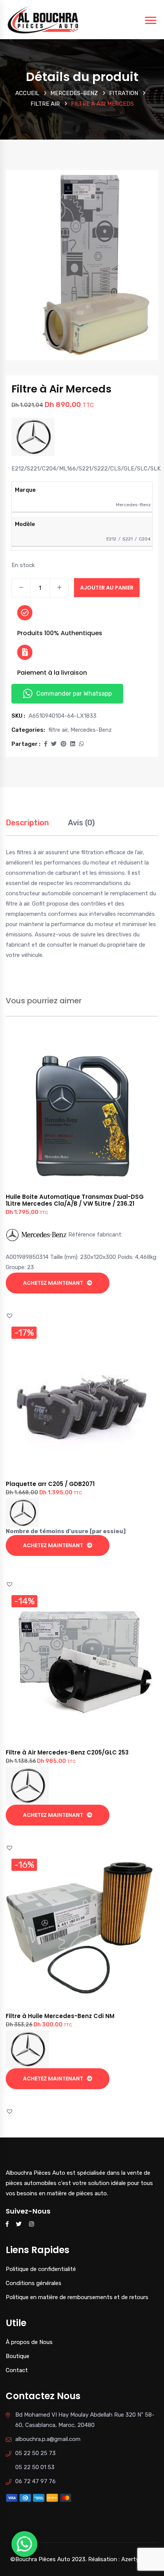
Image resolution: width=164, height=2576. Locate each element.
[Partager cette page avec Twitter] (54, 744)
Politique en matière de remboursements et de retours (77, 2297)
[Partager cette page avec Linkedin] (73, 744)
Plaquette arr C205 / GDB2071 (50, 1484)
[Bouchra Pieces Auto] (44, 19)
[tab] (27, 827)
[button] (46, 744)
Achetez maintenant (53, 1283)
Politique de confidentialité (41, 2269)
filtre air (45, 104)
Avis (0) (81, 823)
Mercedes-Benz (74, 93)
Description (27, 823)
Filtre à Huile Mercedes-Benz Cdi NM (60, 2016)
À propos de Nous (29, 2342)
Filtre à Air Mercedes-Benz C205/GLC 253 (67, 1752)
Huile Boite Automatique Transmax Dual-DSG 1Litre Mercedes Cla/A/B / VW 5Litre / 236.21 (75, 1200)
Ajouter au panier (107, 588)
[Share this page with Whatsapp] (81, 744)
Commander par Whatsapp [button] (74, 694)
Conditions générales (34, 2283)
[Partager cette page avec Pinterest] (64, 744)
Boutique (18, 2356)
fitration (124, 93)
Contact (17, 2370)
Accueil (27, 93)
